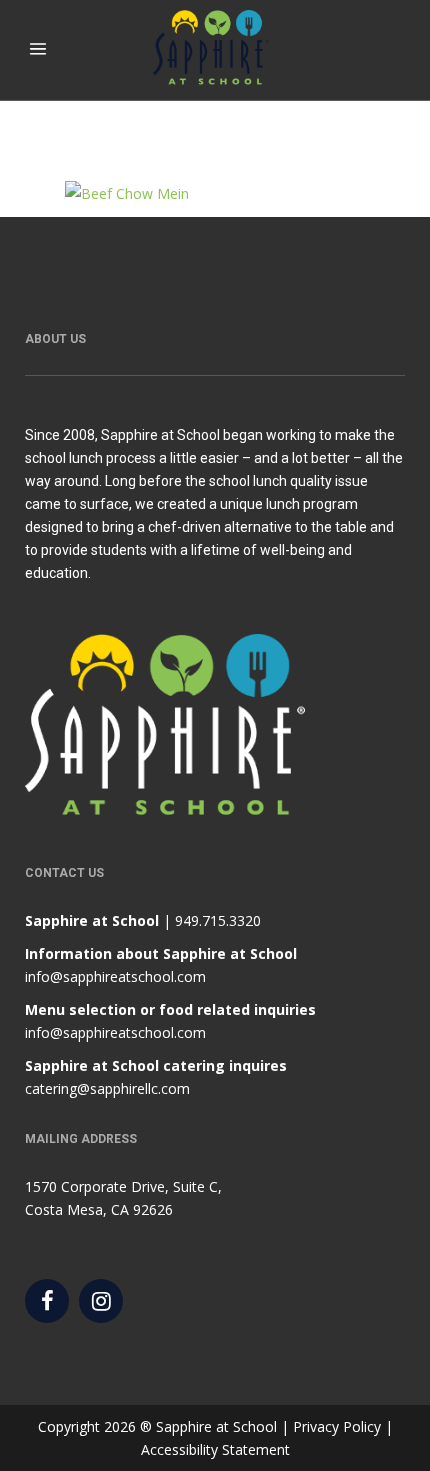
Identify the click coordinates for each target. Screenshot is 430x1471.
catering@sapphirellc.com (107, 1088)
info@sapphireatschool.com (115, 976)
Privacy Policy (337, 1426)
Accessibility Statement (215, 1449)
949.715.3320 (218, 920)
